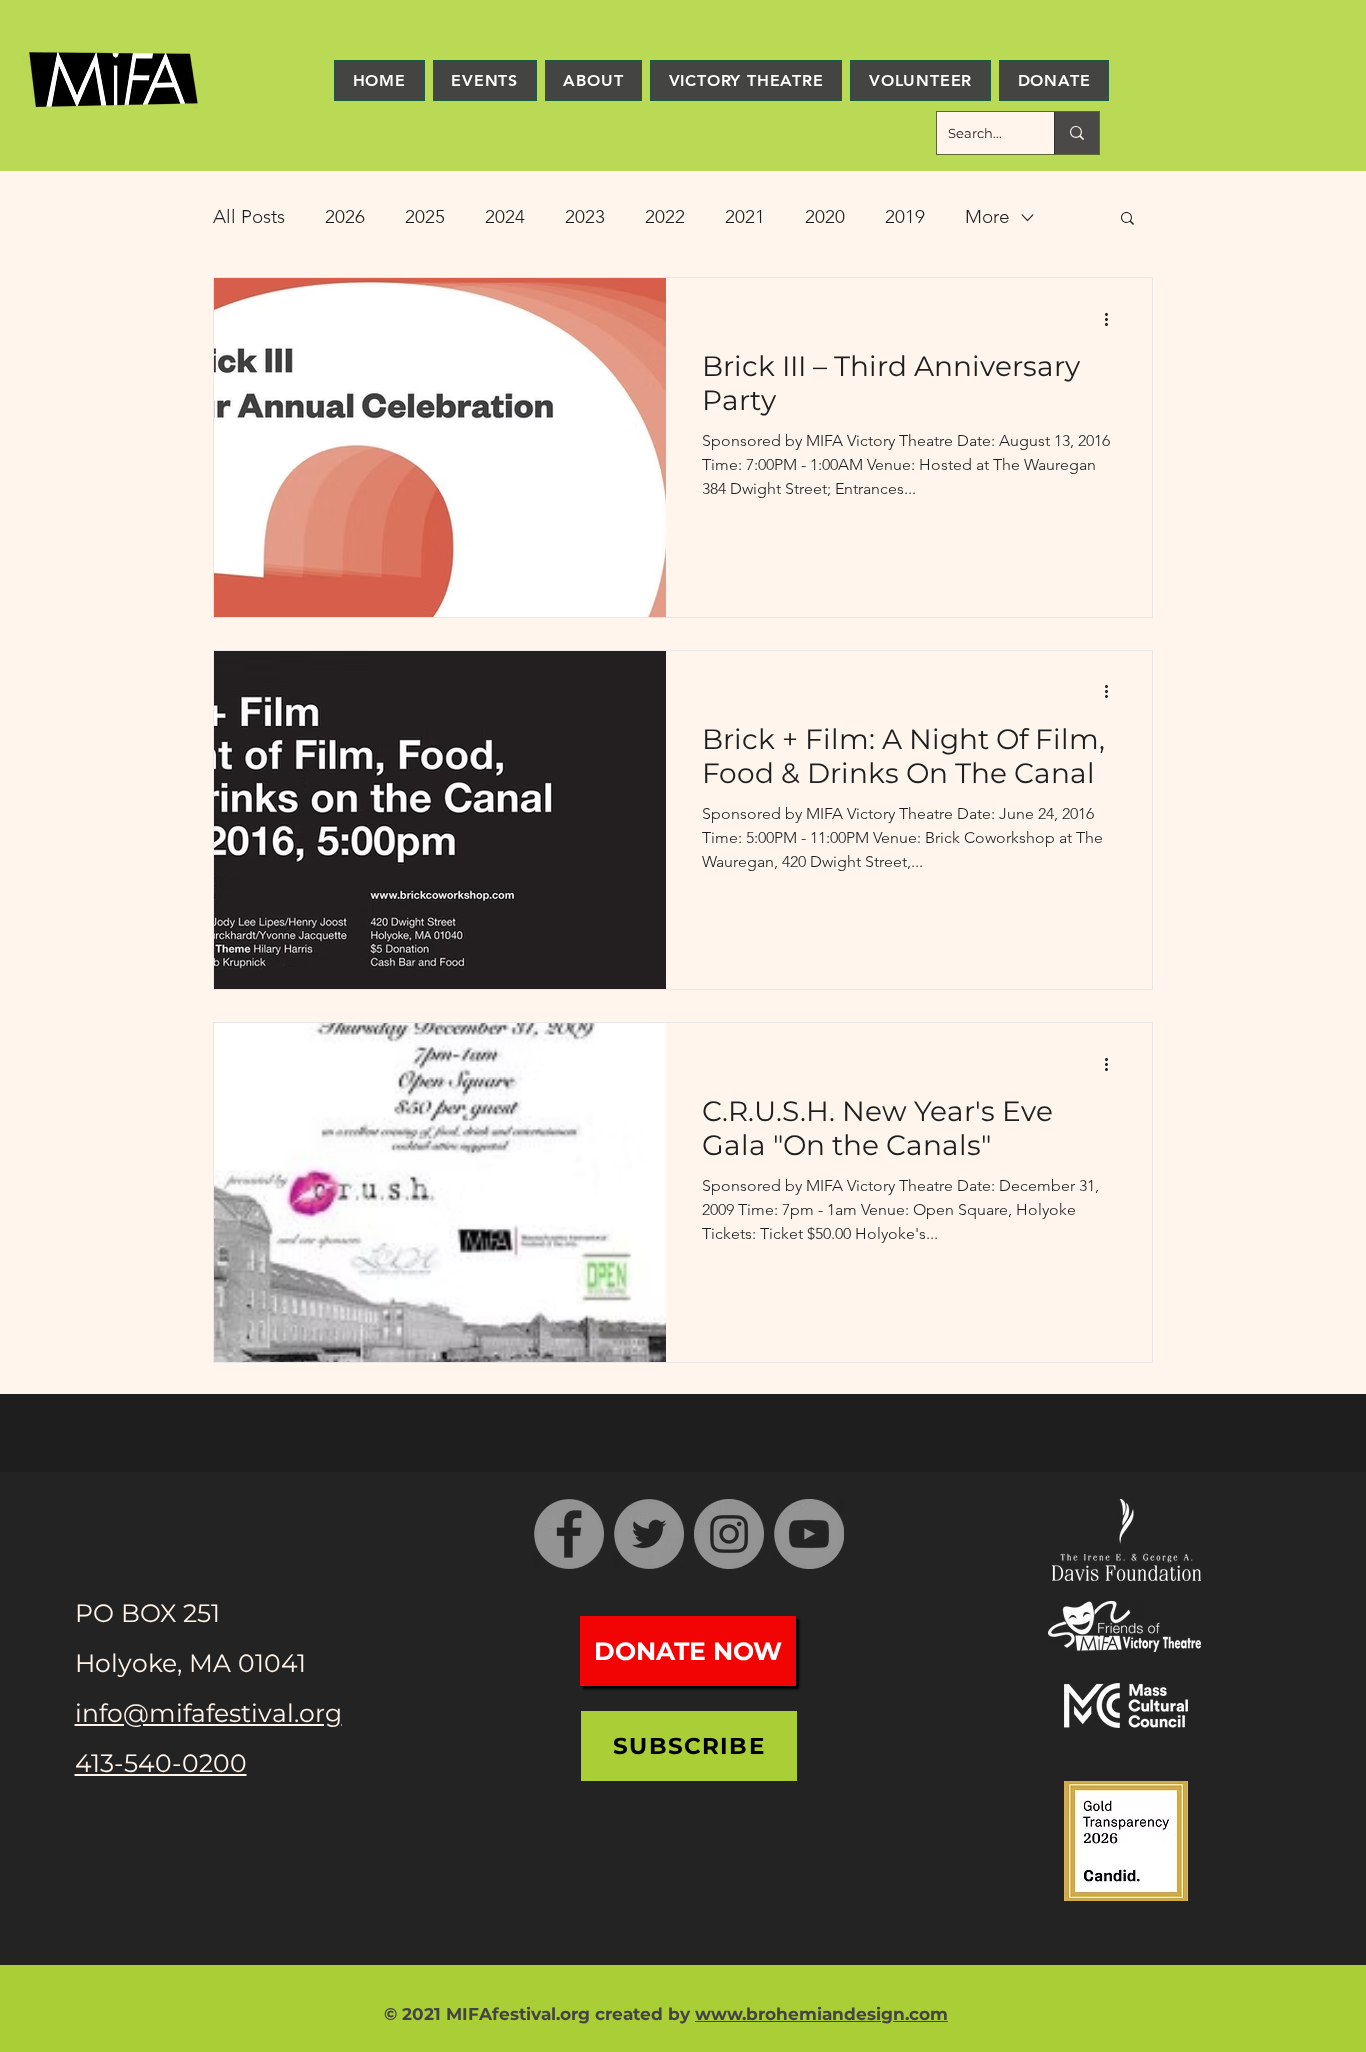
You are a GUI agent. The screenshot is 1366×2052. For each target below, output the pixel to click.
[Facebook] (569, 1534)
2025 (425, 216)
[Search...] (1076, 133)
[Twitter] (649, 1534)
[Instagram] (729, 1534)
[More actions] (1113, 319)
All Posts (249, 216)
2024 (505, 216)
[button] (1127, 219)
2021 (745, 216)
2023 (585, 216)
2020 (825, 216)
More (987, 216)
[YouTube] (809, 1534)
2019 (905, 216)
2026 (345, 216)
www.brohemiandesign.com (821, 2014)
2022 (665, 216)
